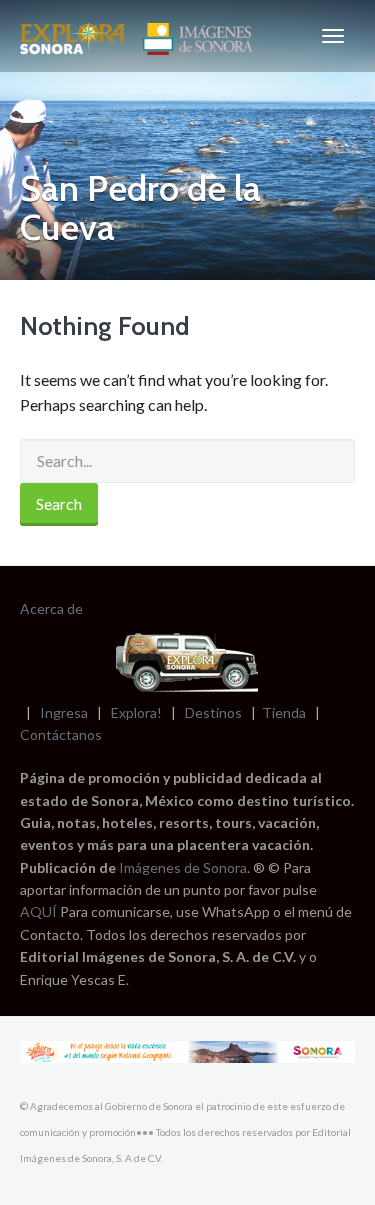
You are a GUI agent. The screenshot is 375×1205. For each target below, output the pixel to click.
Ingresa (64, 712)
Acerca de (51, 608)
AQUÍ (40, 911)
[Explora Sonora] (140, 36)
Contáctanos (61, 734)
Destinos (213, 712)
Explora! (136, 712)
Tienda (284, 712)
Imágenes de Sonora (183, 867)
